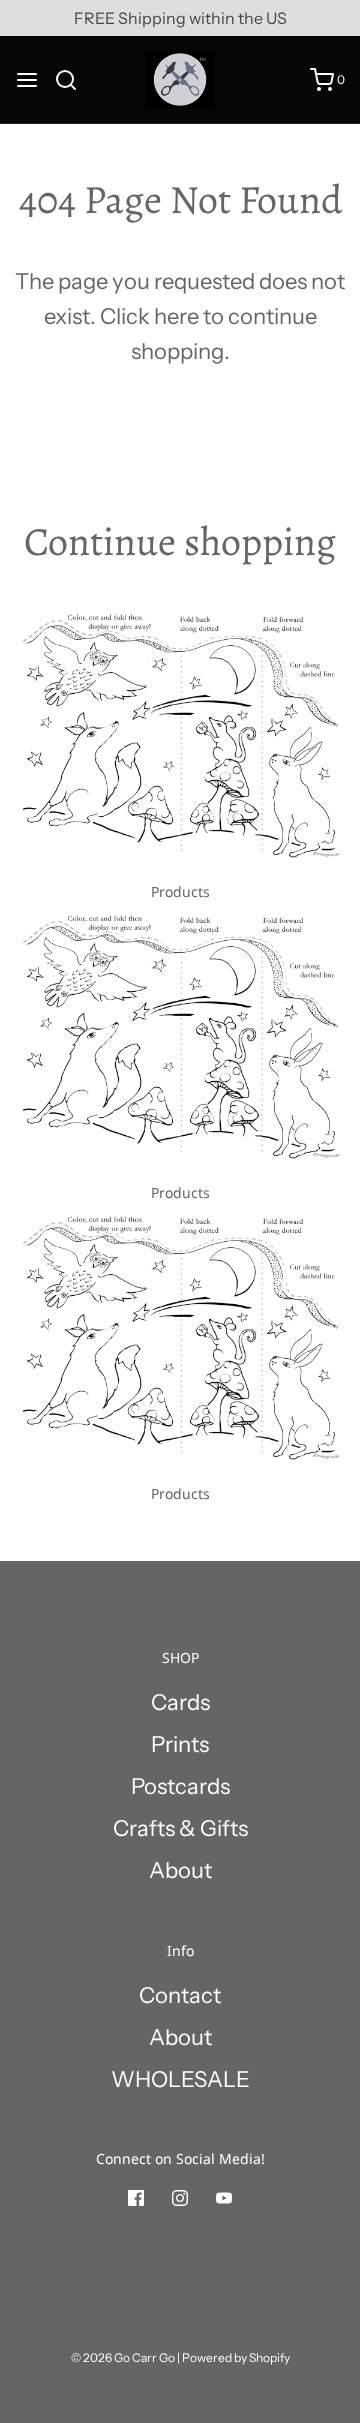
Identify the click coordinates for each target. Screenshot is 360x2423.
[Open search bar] (73, 80)
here (176, 316)
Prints (180, 1744)
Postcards (180, 1786)
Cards (180, 1702)
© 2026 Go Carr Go (123, 2357)
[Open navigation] (27, 80)
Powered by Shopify (236, 2357)
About (180, 1870)
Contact (180, 1995)
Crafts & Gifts (180, 1828)
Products (180, 891)
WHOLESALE (180, 2079)
